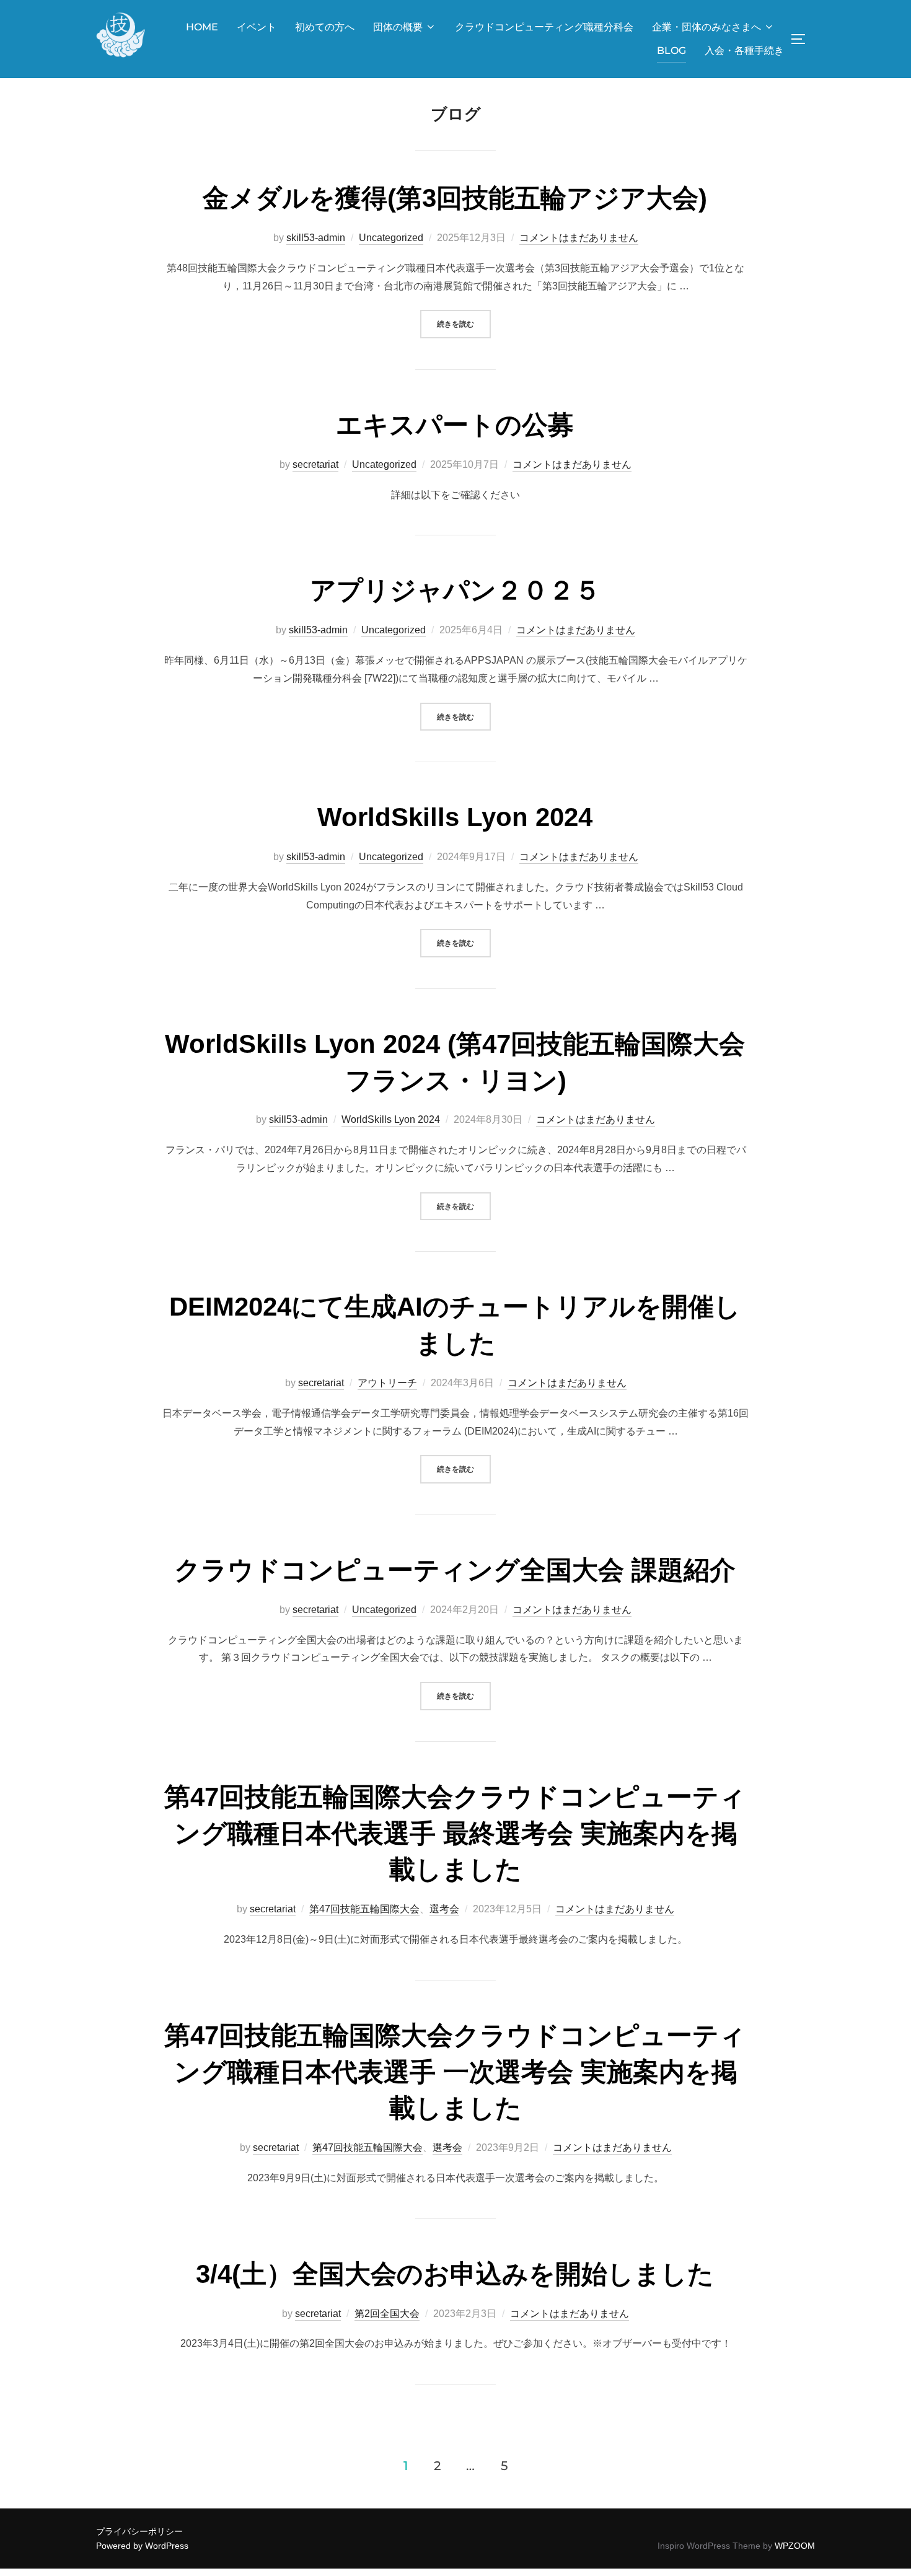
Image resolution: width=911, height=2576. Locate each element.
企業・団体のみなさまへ (706, 27)
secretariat (315, 464)
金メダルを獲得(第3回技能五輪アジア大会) (455, 198)
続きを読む (464, 323)
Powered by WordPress (142, 2546)
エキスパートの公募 (455, 425)
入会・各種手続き (744, 51)
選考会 (444, 1909)
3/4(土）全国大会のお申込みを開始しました (455, 2274)
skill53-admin (316, 238)
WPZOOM (795, 2546)
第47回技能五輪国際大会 (364, 1909)
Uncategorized (391, 238)
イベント (257, 27)
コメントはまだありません (579, 238)
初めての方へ (325, 27)
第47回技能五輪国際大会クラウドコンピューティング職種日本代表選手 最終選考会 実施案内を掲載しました (455, 1833)
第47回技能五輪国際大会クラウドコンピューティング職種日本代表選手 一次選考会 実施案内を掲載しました (455, 2072)
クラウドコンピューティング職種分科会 (544, 27)
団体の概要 (398, 27)
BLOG (671, 51)
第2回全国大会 (387, 2314)
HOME (202, 27)
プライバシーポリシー (139, 2531)
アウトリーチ (387, 1383)
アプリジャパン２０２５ (455, 590)
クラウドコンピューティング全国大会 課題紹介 (455, 1570)
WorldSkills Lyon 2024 (455, 817)
